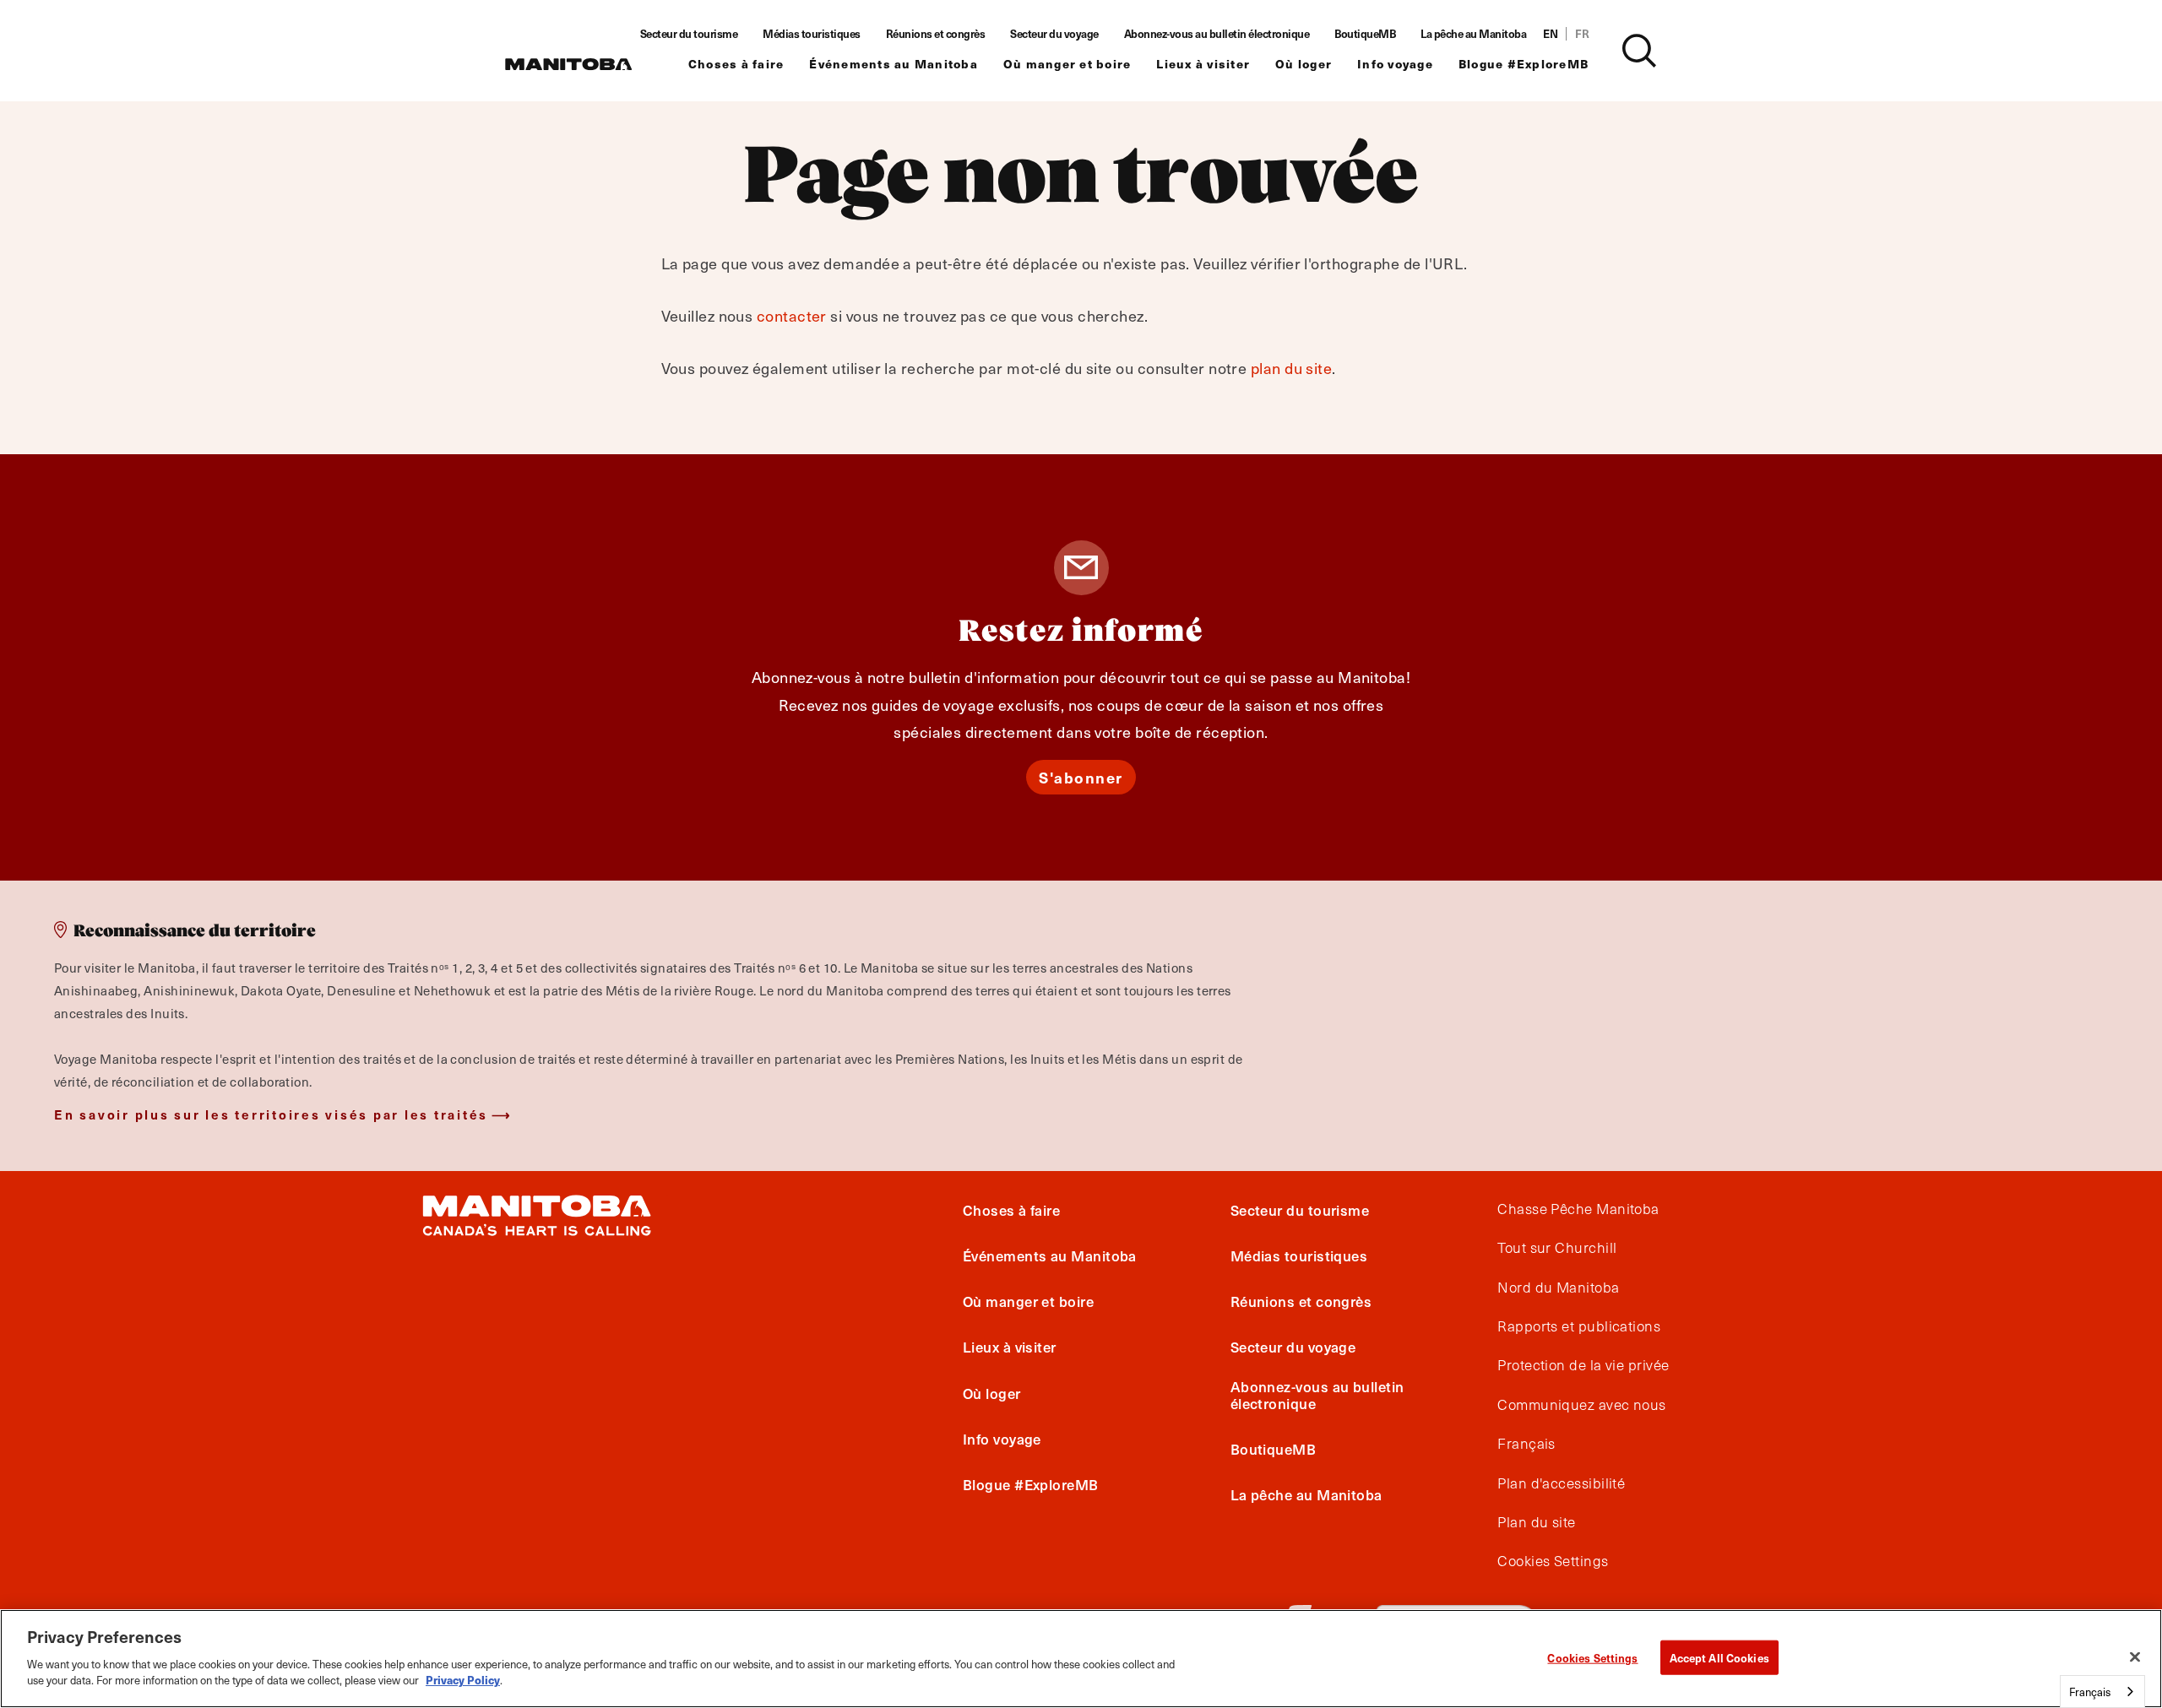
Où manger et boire (1067, 64)
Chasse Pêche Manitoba (1578, 1209)
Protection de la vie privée (1583, 1366)
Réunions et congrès (936, 34)
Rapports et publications (1579, 1326)
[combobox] (2102, 1692)
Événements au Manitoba (894, 64)
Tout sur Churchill (1557, 1248)
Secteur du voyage (1054, 34)
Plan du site (1536, 1522)
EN (1550, 34)
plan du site (1291, 368)
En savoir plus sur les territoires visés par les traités (271, 1114)
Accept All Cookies (1719, 1657)
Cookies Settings (1592, 1657)
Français (1526, 1444)
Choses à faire (736, 64)
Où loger (1304, 64)
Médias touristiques (812, 34)
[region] (1081, 1659)
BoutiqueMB (1365, 34)
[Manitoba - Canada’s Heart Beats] (568, 64)
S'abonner (1081, 777)
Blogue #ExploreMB (1524, 64)
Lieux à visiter (1203, 64)
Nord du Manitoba (1558, 1288)
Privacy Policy (463, 1680)
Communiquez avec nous (1581, 1405)
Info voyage (1395, 64)
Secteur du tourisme (689, 34)
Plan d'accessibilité (1561, 1483)
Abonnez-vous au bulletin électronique (1217, 34)
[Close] (2135, 1656)
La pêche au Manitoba (1473, 34)
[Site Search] (1639, 51)
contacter (792, 315)
